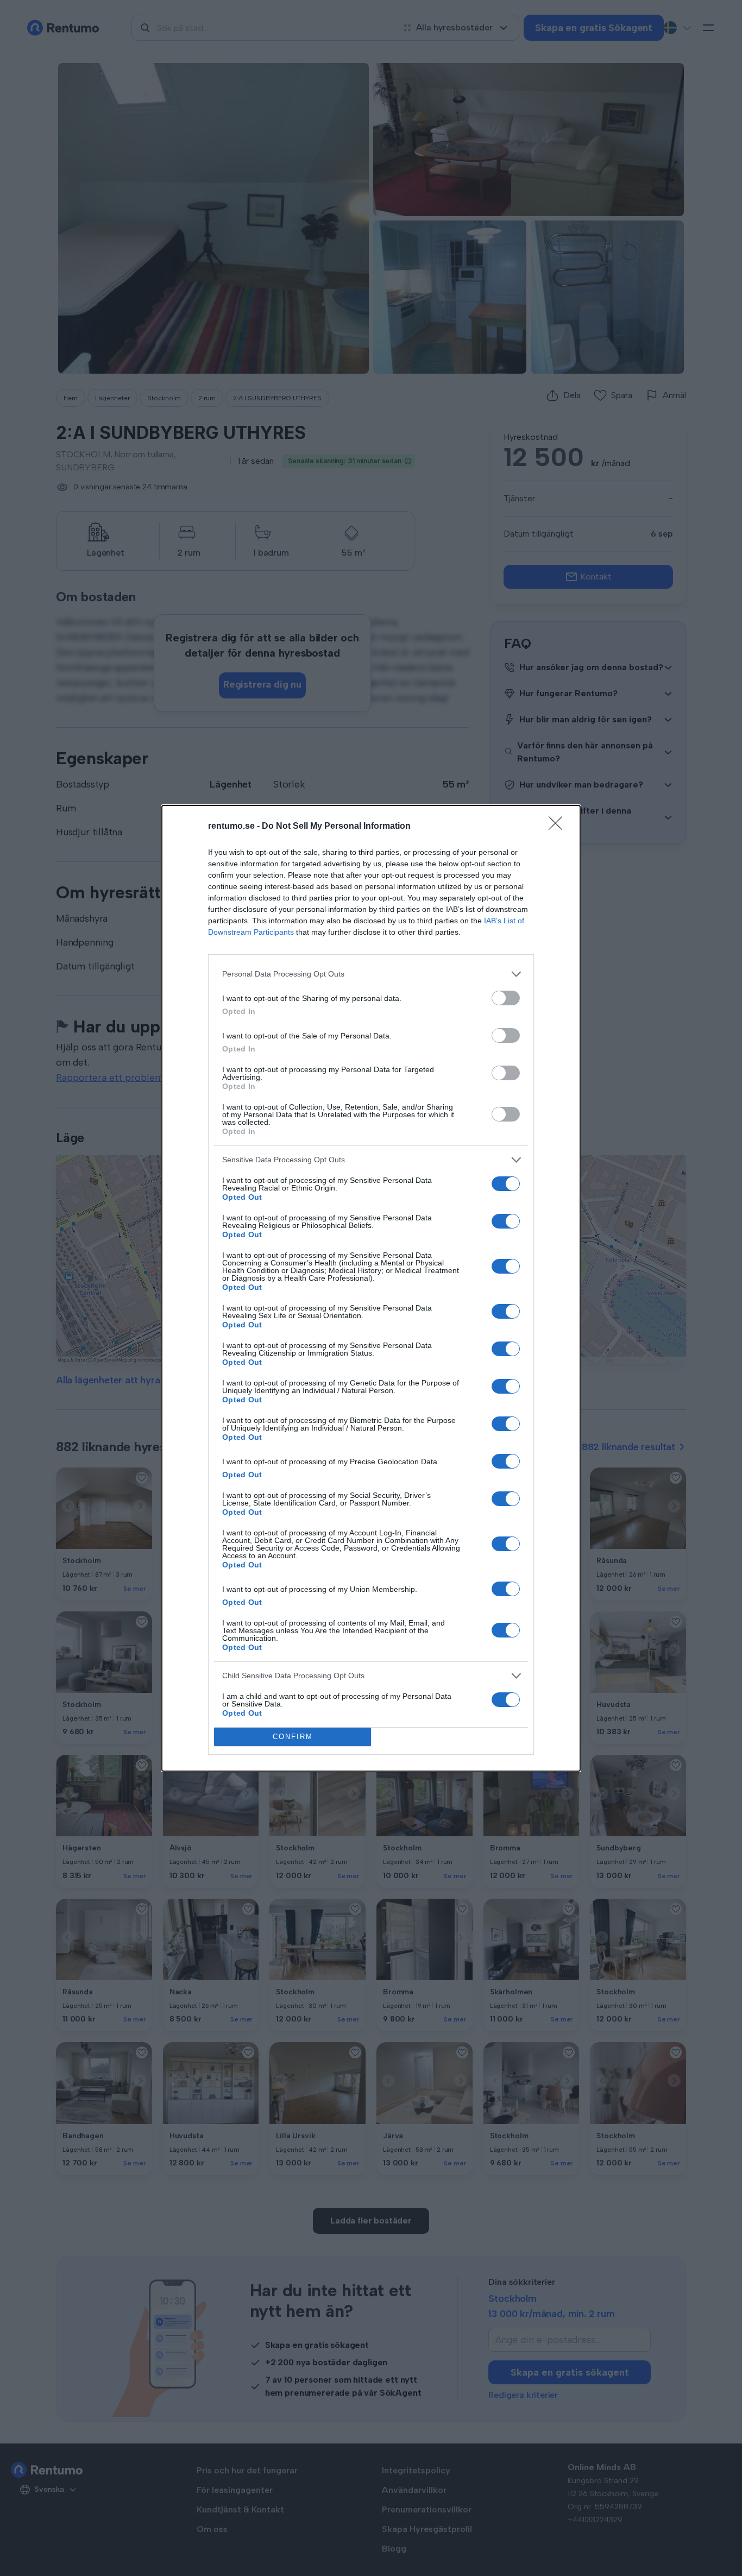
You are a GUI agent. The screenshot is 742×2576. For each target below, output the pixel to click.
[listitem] (371, 974)
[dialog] (371, 1288)
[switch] (506, 998)
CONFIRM (293, 1737)
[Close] (559, 827)
